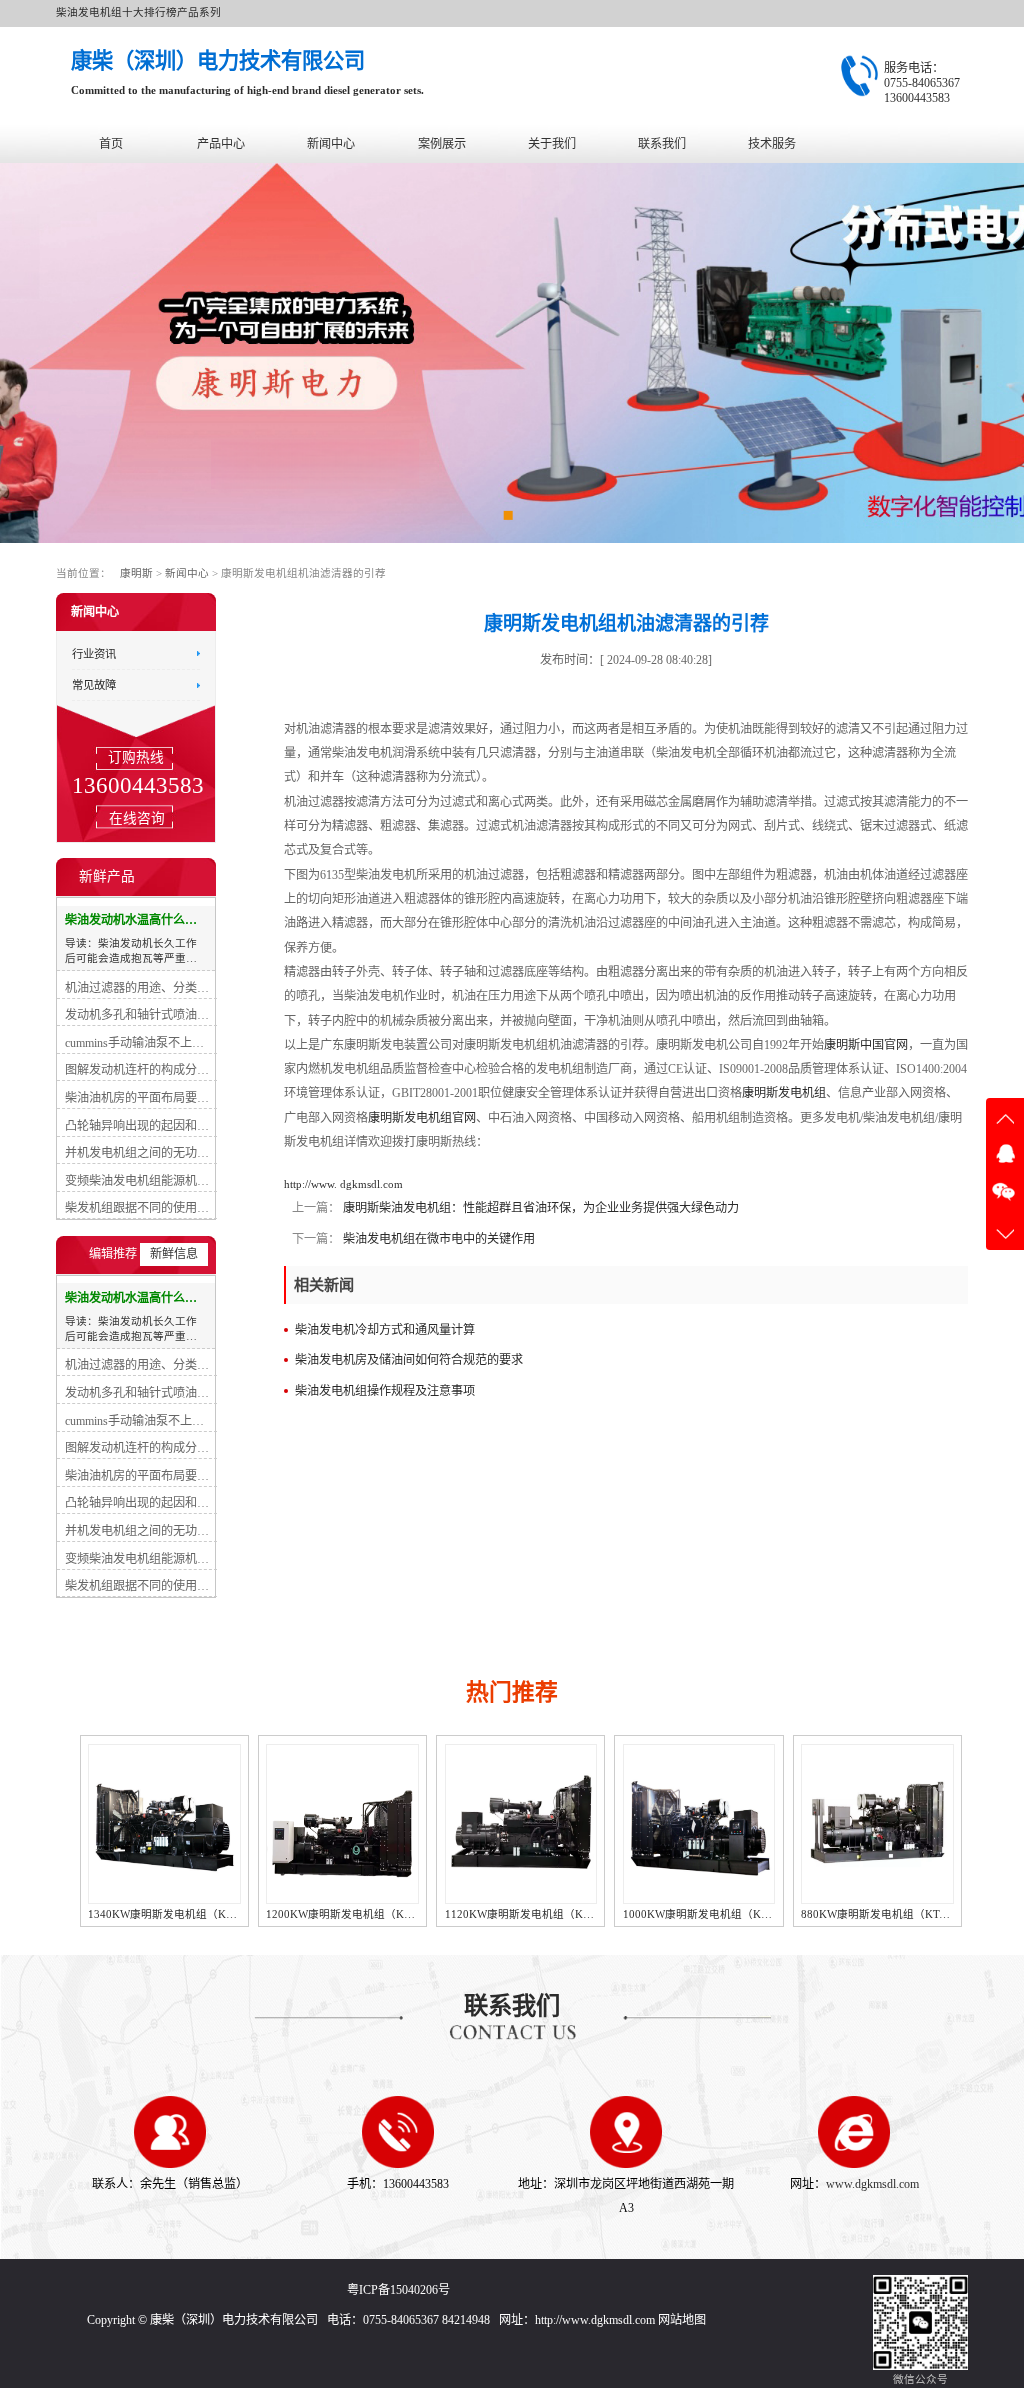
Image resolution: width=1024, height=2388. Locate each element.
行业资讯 (94, 653)
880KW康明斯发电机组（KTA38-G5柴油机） (733, 1914)
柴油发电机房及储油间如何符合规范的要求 (409, 1360)
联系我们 (662, 144)
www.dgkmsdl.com (872, 2184)
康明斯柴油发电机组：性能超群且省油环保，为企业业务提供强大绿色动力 (539, 1208)
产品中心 (221, 144)
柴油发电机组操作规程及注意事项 (385, 1391)
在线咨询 (136, 817)
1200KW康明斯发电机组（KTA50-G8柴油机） (201, 1914)
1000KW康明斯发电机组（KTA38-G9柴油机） (558, 1914)
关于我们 (552, 144)
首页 (111, 144)
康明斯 (136, 573)
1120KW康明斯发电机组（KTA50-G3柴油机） (379, 1914)
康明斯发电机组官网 (422, 1118)
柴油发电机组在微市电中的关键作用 (437, 1239)
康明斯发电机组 (784, 1093)
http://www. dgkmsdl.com (343, 1184)
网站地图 (682, 2320)
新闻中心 (331, 144)
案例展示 (442, 144)
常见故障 (94, 685)
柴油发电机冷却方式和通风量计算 (385, 1330)
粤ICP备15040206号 (398, 2290)
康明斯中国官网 (866, 1045)
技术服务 (772, 144)
